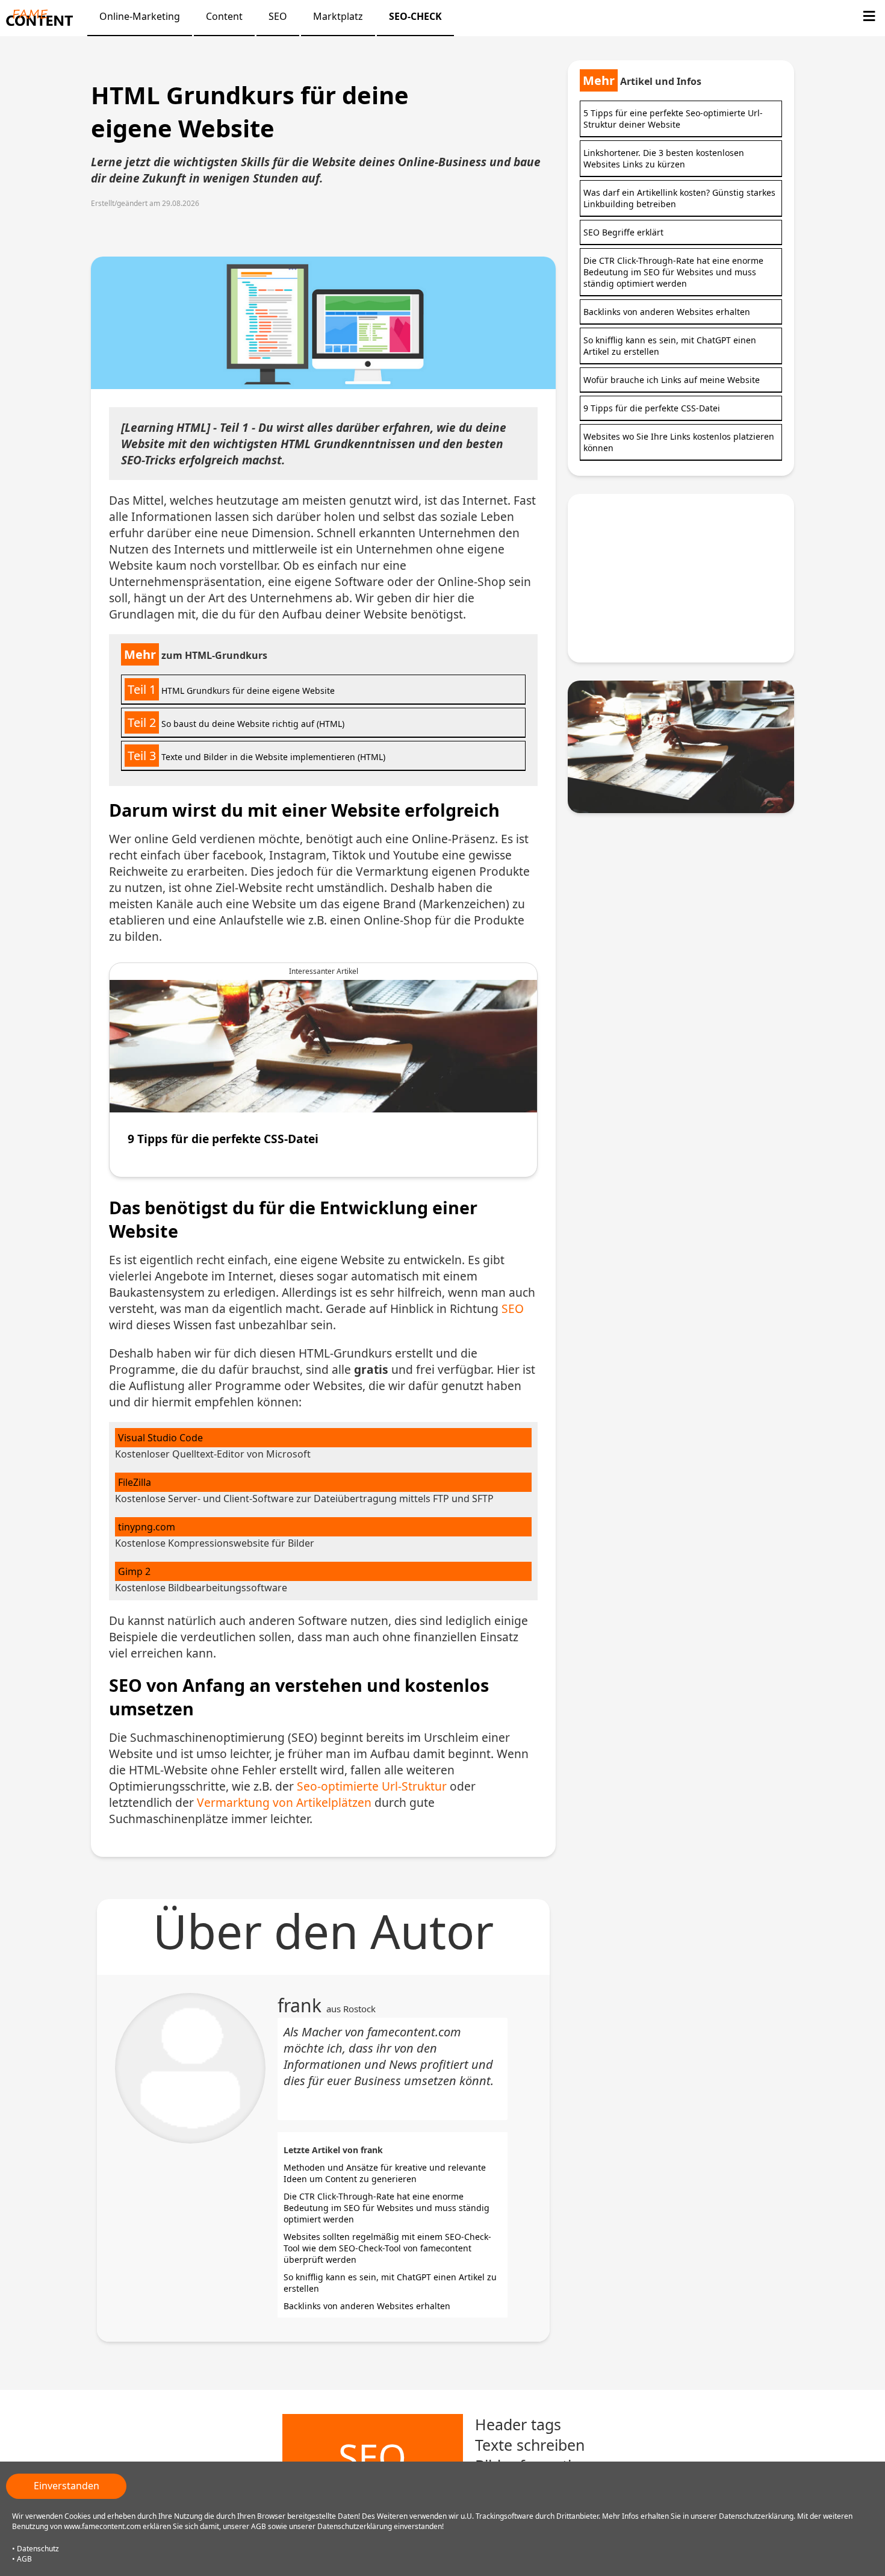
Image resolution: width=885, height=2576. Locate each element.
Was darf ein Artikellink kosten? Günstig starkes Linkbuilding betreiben (679, 198)
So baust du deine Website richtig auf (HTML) (236, 722)
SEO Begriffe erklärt (623, 232)
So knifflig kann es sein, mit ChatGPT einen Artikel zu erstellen (670, 346)
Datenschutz (38, 2549)
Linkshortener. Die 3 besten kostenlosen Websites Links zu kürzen (664, 158)
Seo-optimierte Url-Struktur (372, 1786)
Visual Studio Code (160, 1438)
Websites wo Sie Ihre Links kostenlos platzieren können (679, 442)
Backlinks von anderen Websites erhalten (367, 2306)
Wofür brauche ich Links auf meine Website (672, 380)
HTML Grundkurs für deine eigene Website (231, 689)
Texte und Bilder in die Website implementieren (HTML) (256, 756)
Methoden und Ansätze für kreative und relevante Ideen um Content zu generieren (385, 2173)
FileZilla (135, 1482)
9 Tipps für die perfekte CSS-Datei (652, 408)
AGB (24, 2559)
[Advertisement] (681, 578)
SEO (513, 1308)
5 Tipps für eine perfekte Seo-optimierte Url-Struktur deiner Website (673, 119)
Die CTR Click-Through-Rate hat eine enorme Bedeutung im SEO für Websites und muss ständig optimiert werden (387, 2208)
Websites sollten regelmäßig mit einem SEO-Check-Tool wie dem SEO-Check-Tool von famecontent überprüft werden (387, 2248)
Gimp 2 (134, 1571)
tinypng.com (147, 1527)
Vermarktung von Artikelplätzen (284, 1802)
